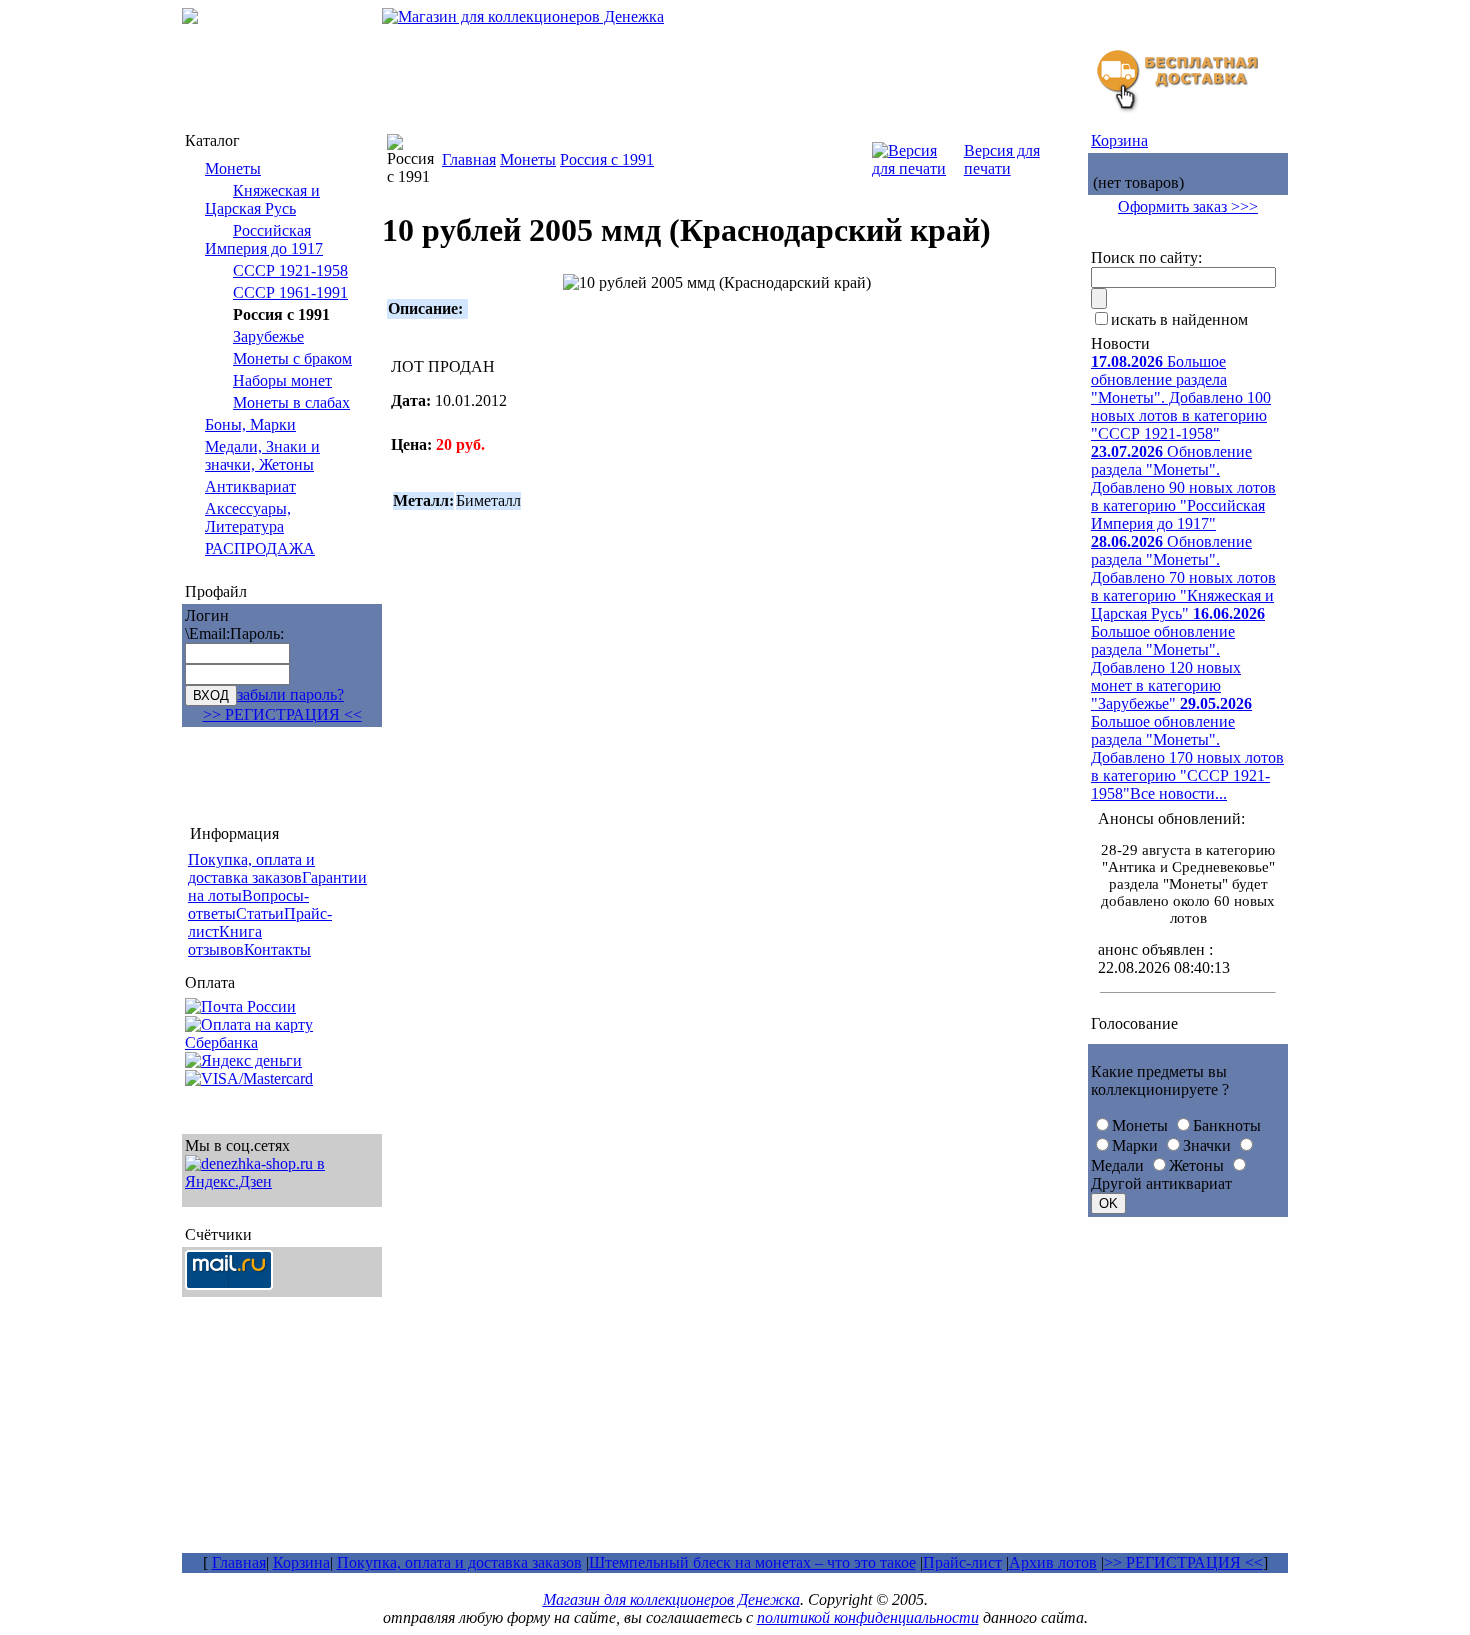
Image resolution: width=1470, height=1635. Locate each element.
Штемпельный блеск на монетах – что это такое (752, 1562)
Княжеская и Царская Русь (262, 199)
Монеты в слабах (291, 402)
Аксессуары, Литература (248, 517)
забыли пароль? (290, 694)
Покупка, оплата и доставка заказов (459, 1562)
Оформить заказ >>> (1188, 206)
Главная (469, 159)
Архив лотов (1053, 1562)
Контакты (277, 949)
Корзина (1119, 140)
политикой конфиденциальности (868, 1617)
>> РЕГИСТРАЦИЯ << (282, 714)
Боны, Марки (250, 424)
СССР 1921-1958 (290, 270)
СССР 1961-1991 (290, 292)
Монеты (233, 168)
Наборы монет (282, 380)
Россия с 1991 (607, 159)
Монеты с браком (292, 358)
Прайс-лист (962, 1562)
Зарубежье (268, 336)
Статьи (260, 913)
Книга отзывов (225, 940)
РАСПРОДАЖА (260, 548)
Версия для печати (1002, 159)
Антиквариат (250, 486)
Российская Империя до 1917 (264, 239)
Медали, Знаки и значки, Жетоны (262, 455)
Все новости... (1178, 793)
